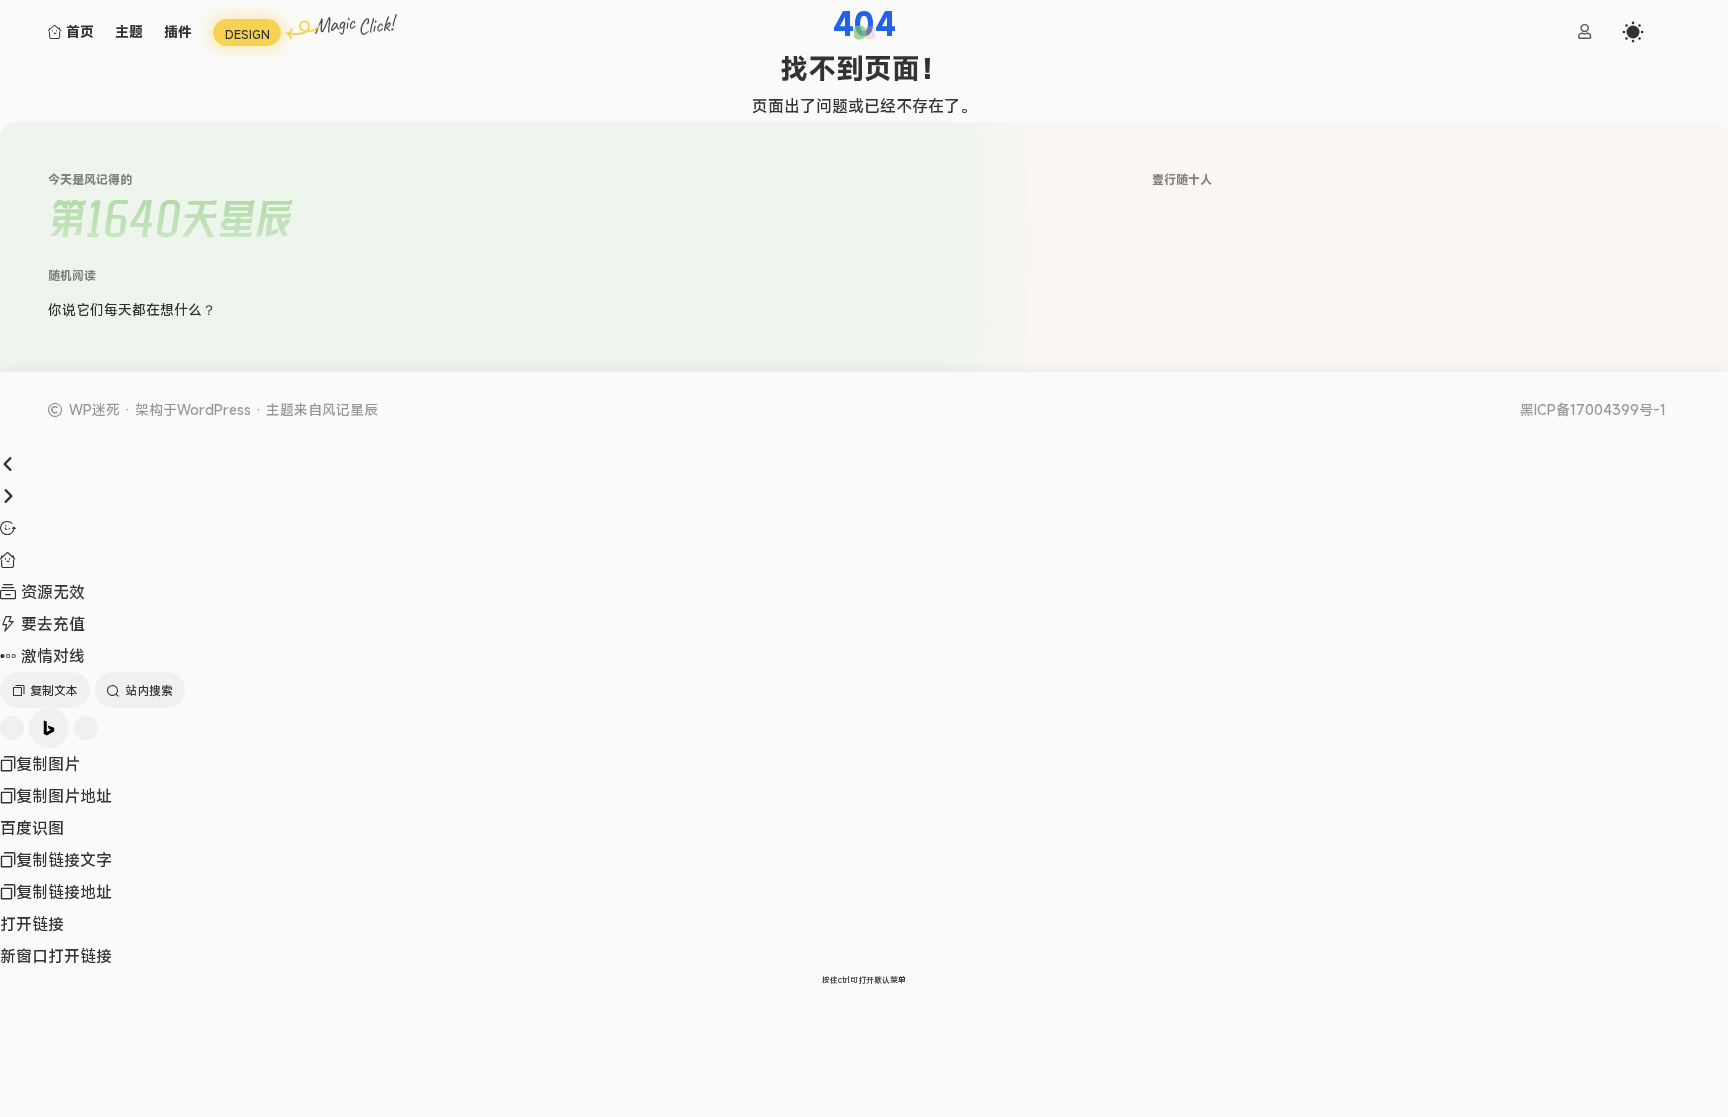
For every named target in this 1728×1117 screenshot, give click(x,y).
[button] (864, 32)
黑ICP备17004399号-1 (1593, 410)
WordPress (214, 409)
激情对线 (50, 656)
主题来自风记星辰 (322, 409)
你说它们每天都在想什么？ (132, 309)
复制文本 (54, 690)
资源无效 (50, 592)
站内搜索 (149, 690)
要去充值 (50, 624)
